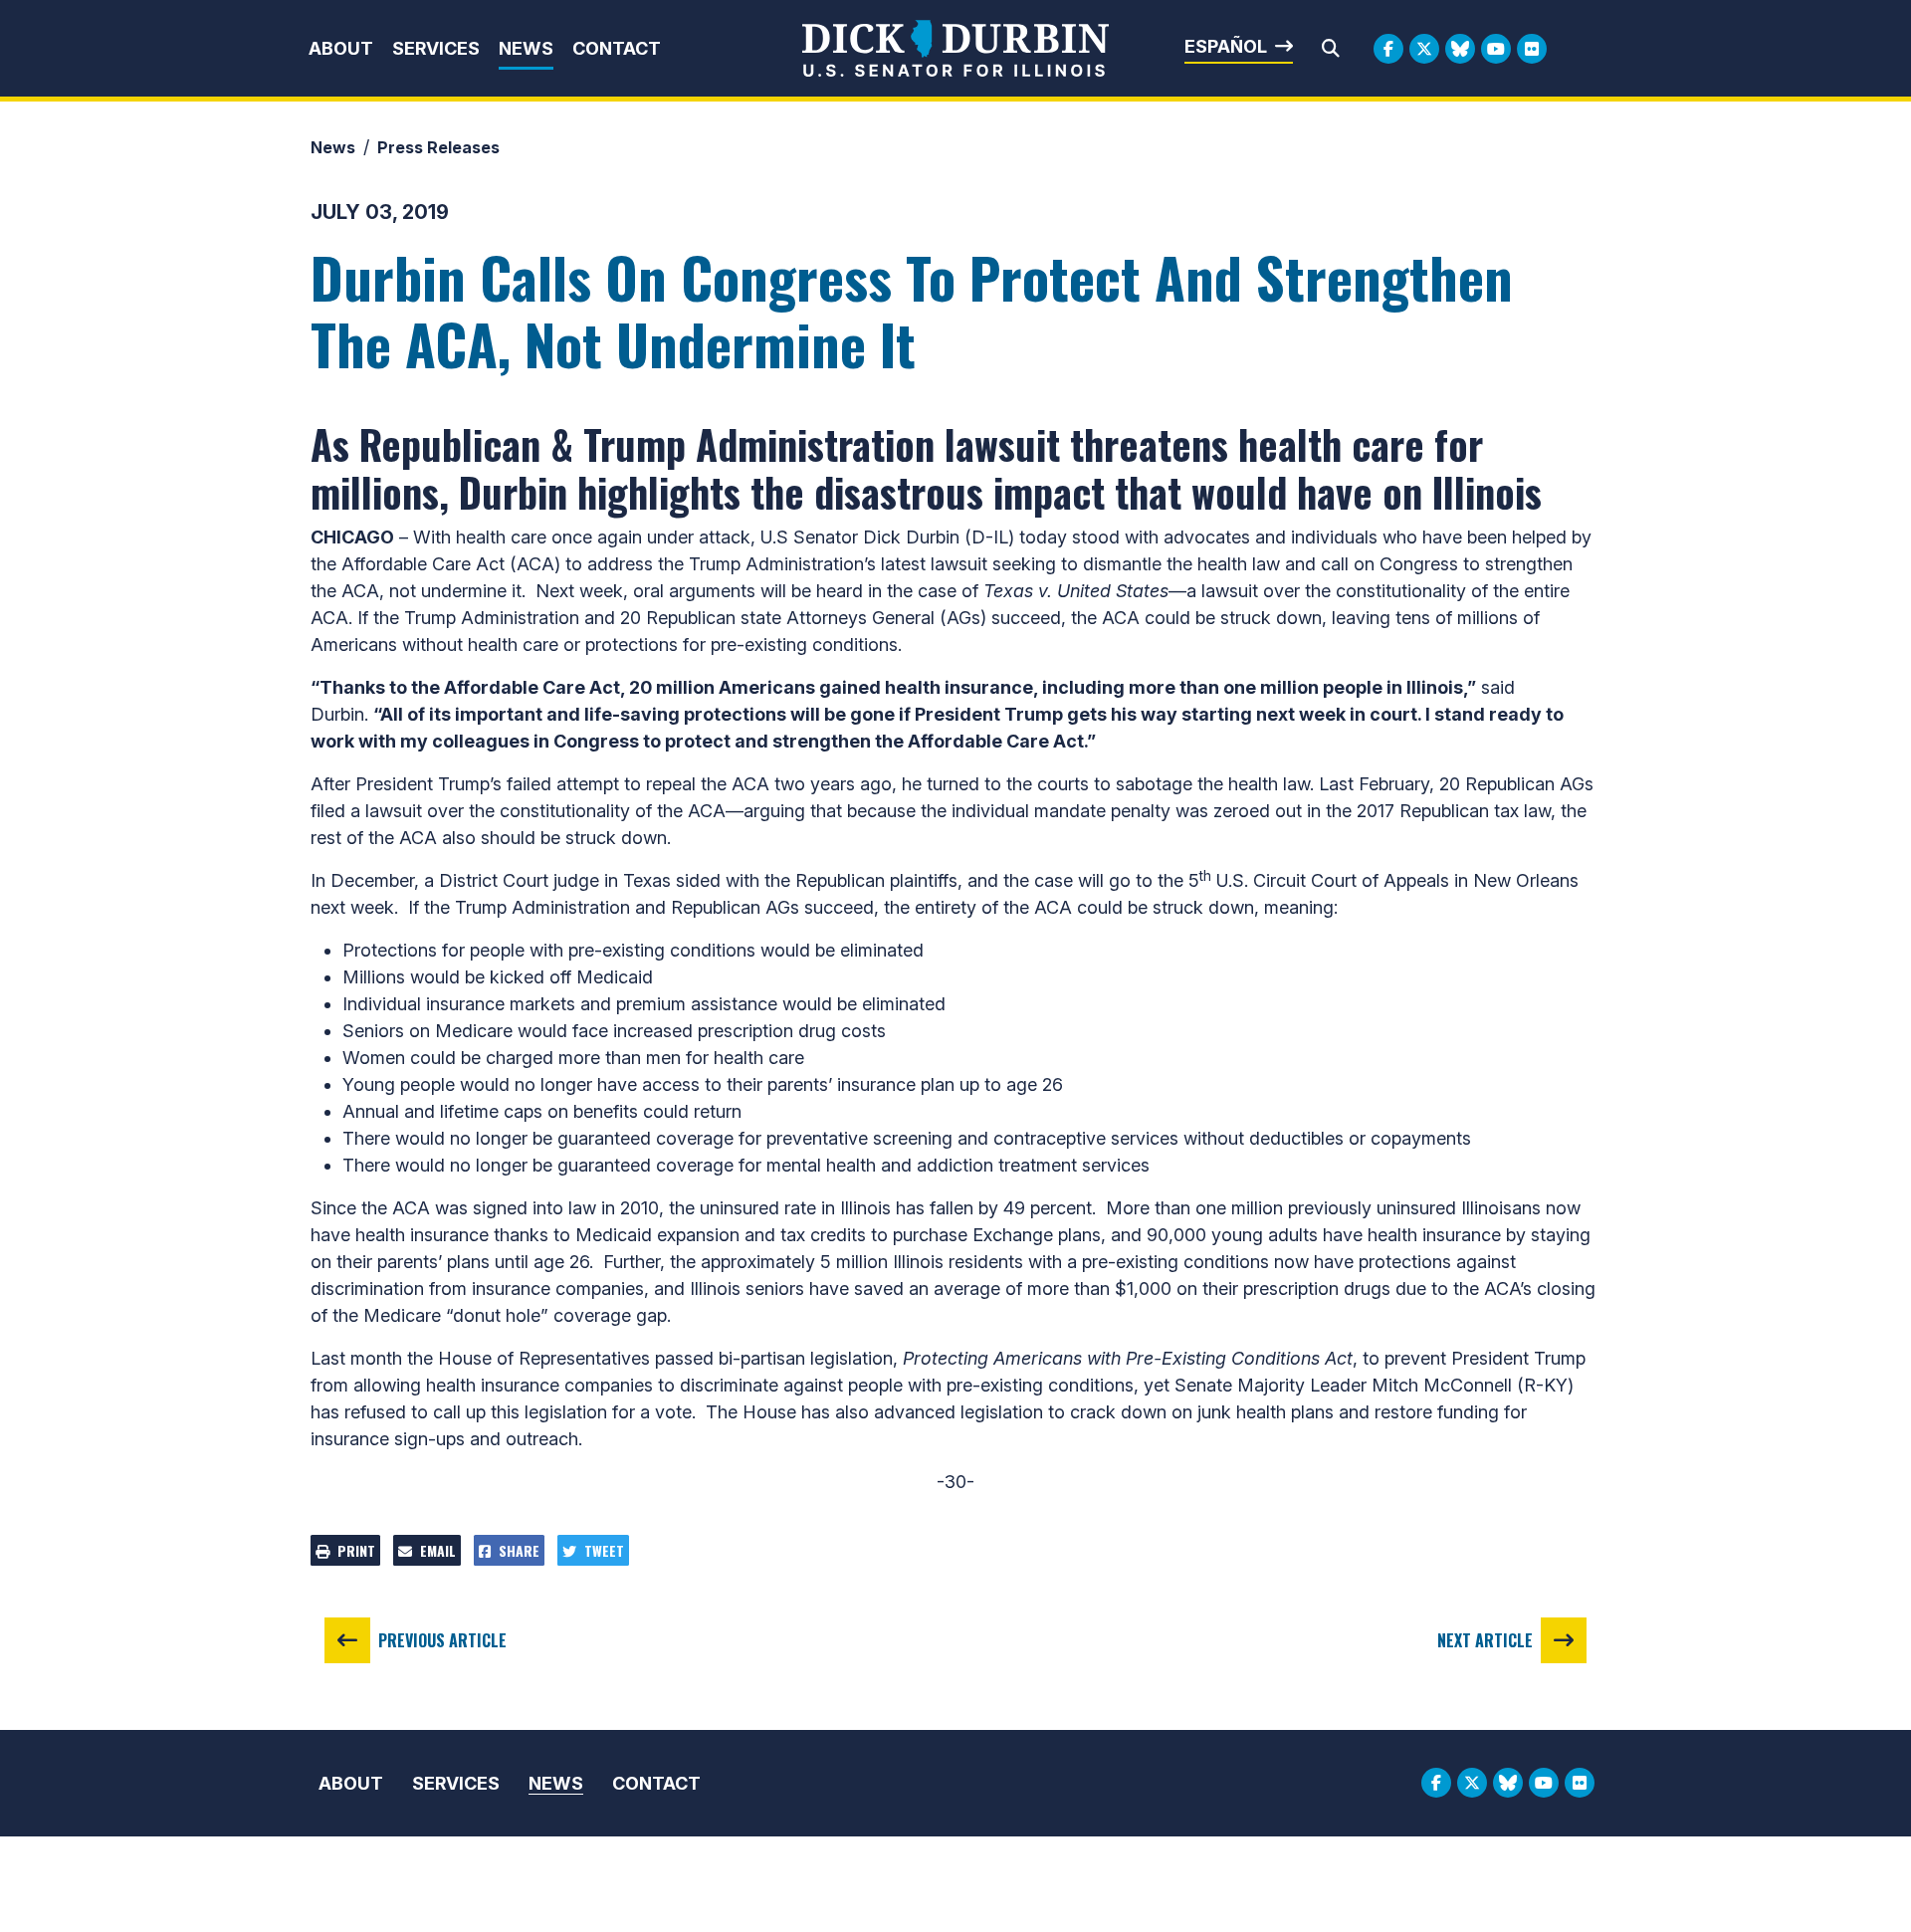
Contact (617, 48)
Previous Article (442, 1640)
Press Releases (438, 147)
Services (436, 48)
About (341, 48)
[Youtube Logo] (1496, 49)
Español (1226, 46)
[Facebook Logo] (1388, 49)
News (526, 48)
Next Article (1485, 1640)
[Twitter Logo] (1424, 49)
